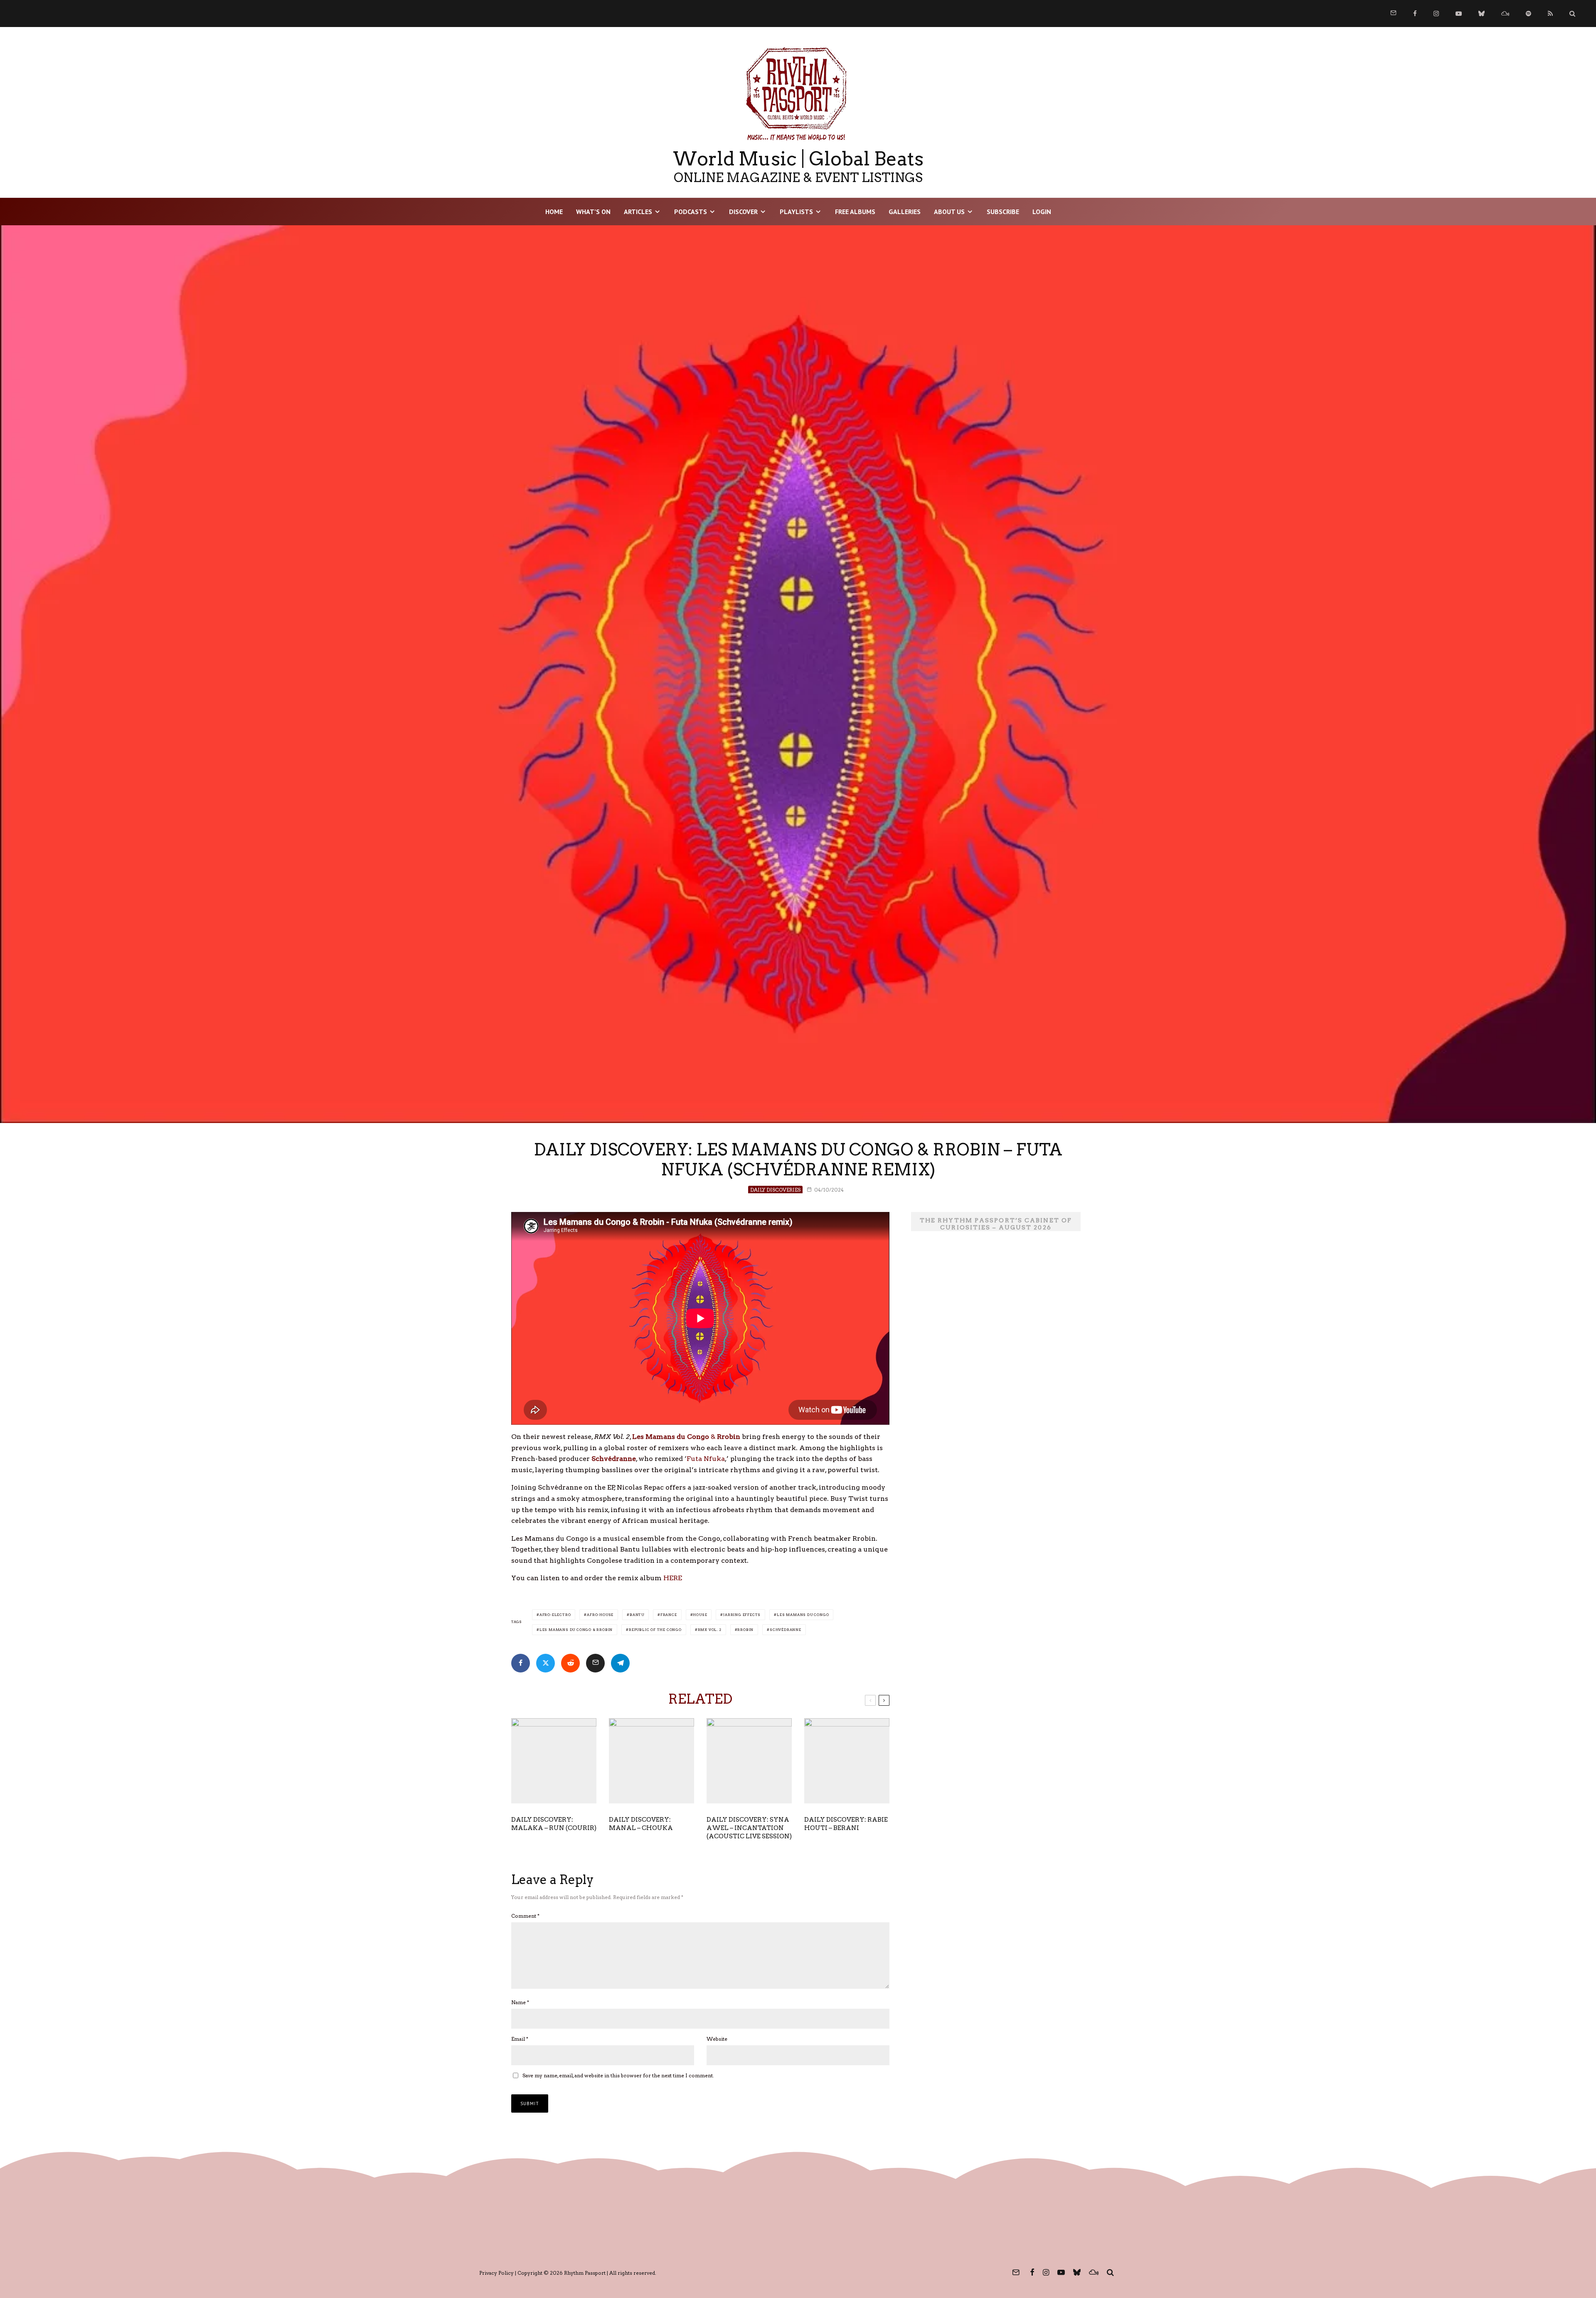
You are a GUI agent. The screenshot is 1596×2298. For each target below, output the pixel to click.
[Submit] (570, 1663)
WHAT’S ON (593, 212)
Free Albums (855, 212)
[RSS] (1550, 14)
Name (520, 2002)
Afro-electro (555, 1615)
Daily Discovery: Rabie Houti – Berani (846, 1824)
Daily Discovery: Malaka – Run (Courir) (554, 1824)
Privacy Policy (496, 2273)
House (700, 1615)
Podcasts (691, 212)
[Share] (521, 1663)
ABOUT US (949, 212)
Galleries (905, 212)
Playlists (796, 212)
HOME (554, 212)
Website (717, 2039)
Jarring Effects (742, 1615)
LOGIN (1042, 212)
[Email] (595, 1663)
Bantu (637, 1615)
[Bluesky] (1481, 14)
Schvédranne (786, 1630)
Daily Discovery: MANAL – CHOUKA (641, 1824)
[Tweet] (546, 1663)
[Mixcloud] (1505, 14)
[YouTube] (1459, 14)
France (669, 1615)
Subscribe (1003, 212)
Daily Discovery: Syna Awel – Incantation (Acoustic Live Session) (749, 1828)
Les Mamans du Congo (803, 1615)
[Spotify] (1528, 14)
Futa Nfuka (706, 1459)
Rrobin (745, 1630)
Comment (525, 1916)
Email (520, 2039)
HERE (673, 1578)
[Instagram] (1436, 14)
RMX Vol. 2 (710, 1630)
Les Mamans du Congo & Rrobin (576, 1630)
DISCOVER (743, 212)
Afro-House (600, 1615)
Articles (638, 212)
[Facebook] (1415, 14)
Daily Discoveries (775, 1190)
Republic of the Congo (655, 1630)
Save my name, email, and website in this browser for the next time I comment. (618, 2075)
